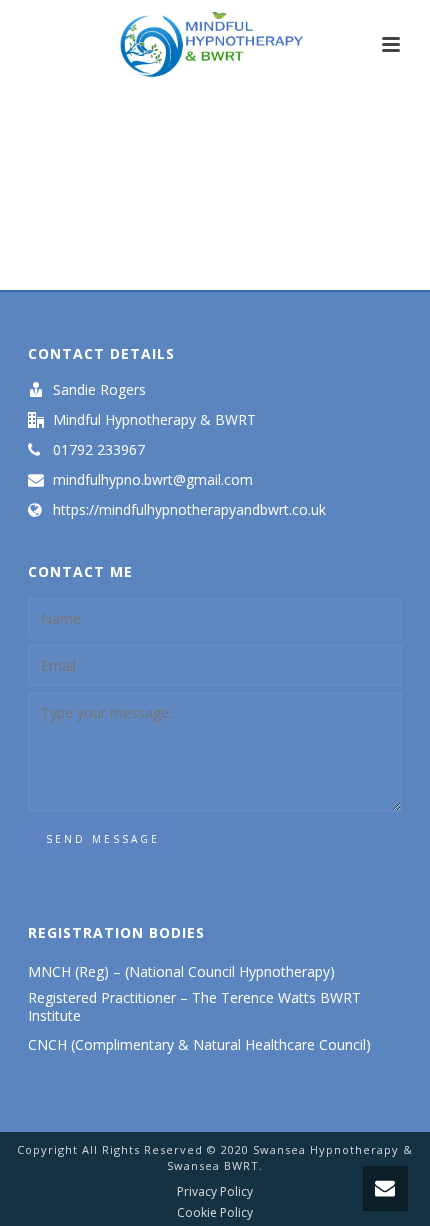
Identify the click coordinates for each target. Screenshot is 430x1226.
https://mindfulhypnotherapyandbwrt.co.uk (189, 510)
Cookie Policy (215, 1213)
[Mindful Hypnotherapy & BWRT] (215, 45)
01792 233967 (99, 450)
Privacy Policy (215, 1192)
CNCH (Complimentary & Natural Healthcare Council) (201, 1045)
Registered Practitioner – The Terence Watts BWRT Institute (194, 1007)
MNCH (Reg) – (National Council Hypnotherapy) (181, 972)
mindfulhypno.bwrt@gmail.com (153, 480)
